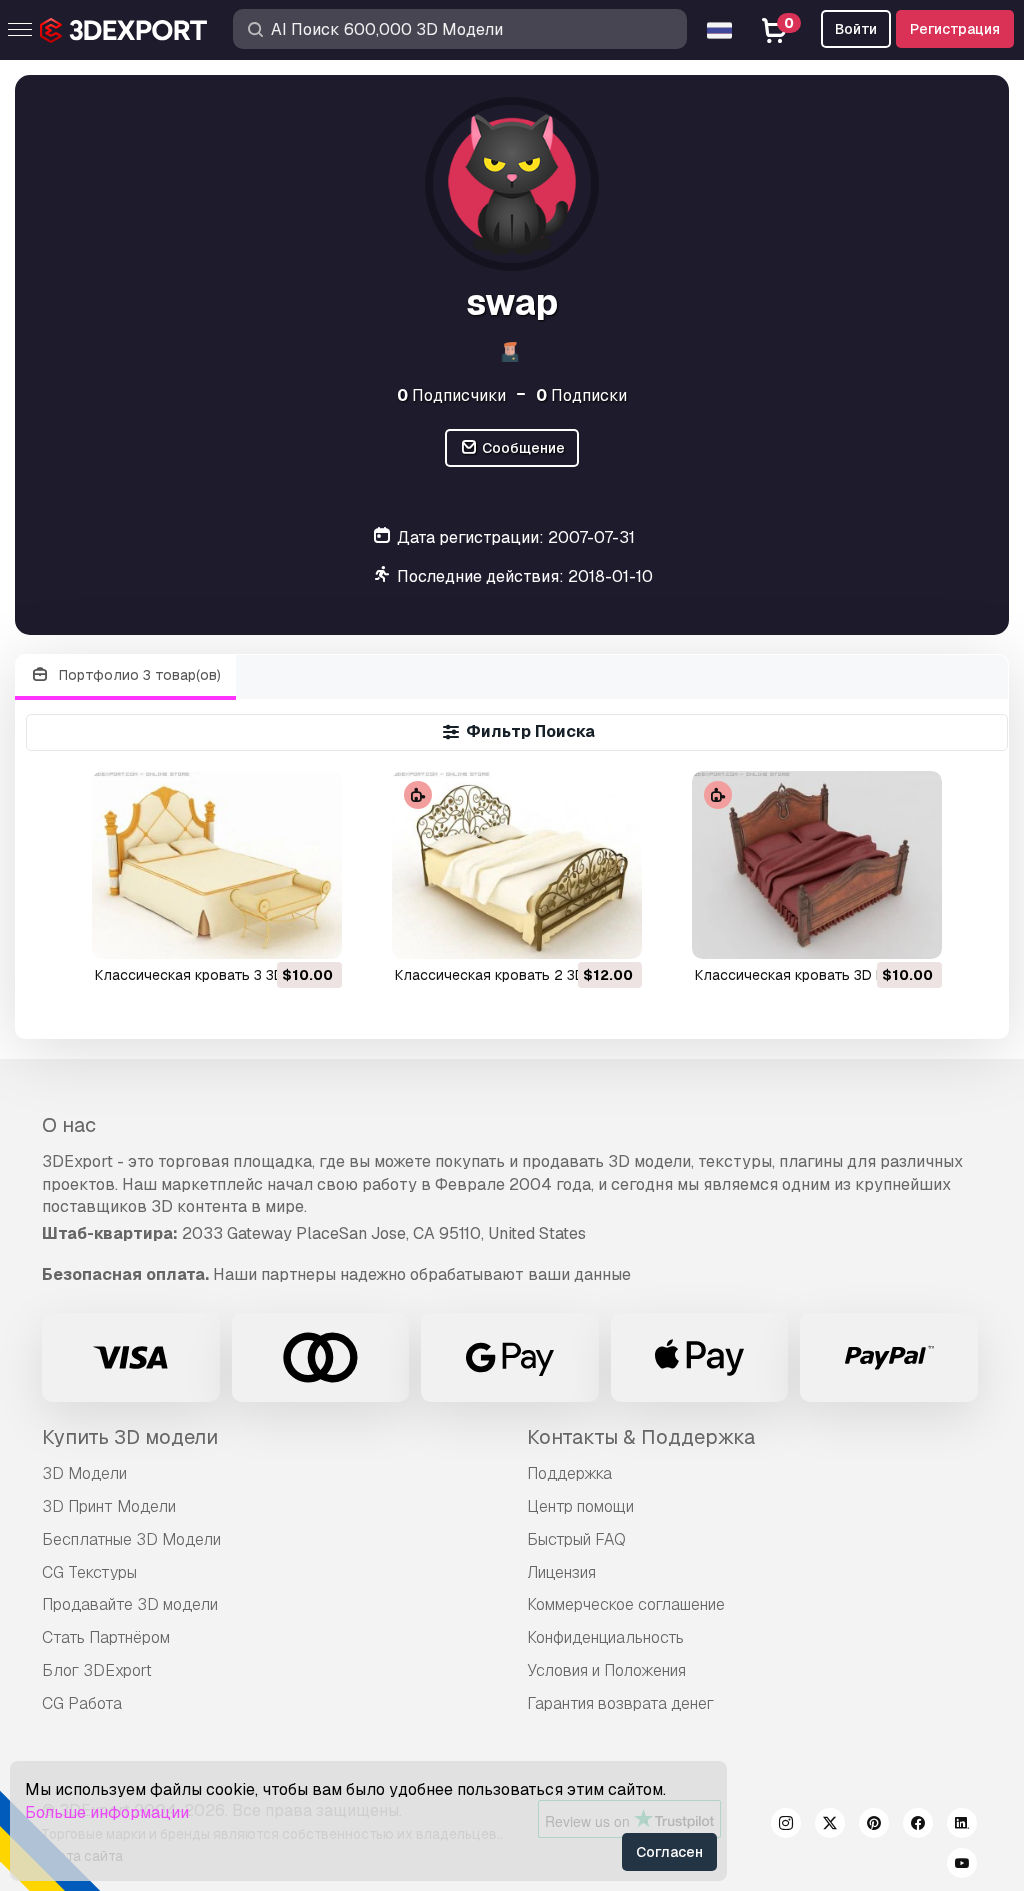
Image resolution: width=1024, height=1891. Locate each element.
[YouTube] (962, 1866)
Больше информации (107, 1812)
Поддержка (569, 1473)
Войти (856, 29)
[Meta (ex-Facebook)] (918, 1826)
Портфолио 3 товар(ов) (138, 675)
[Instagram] (786, 1826)
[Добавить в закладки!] (313, 931)
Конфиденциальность (605, 1637)
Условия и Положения (606, 1670)
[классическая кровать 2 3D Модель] (517, 864)
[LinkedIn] (962, 1826)
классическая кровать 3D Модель (813, 975)
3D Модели (84, 1473)
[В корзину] (272, 931)
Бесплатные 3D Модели (131, 1539)
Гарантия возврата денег (620, 1703)
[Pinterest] (874, 1826)
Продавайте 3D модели (130, 1604)
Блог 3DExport (97, 1670)
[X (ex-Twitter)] (830, 1826)
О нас (69, 1125)
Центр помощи (580, 1506)
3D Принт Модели (109, 1506)
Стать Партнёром (106, 1637)
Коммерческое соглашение (626, 1604)
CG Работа (82, 1703)
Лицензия (561, 1572)
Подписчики (451, 395)
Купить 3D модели (130, 1437)
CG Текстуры (89, 1572)
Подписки (581, 395)
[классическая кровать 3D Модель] (817, 864)
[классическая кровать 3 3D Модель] (217, 864)
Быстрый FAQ (576, 1539)
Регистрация (955, 29)
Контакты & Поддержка (641, 1437)
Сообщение (522, 448)
